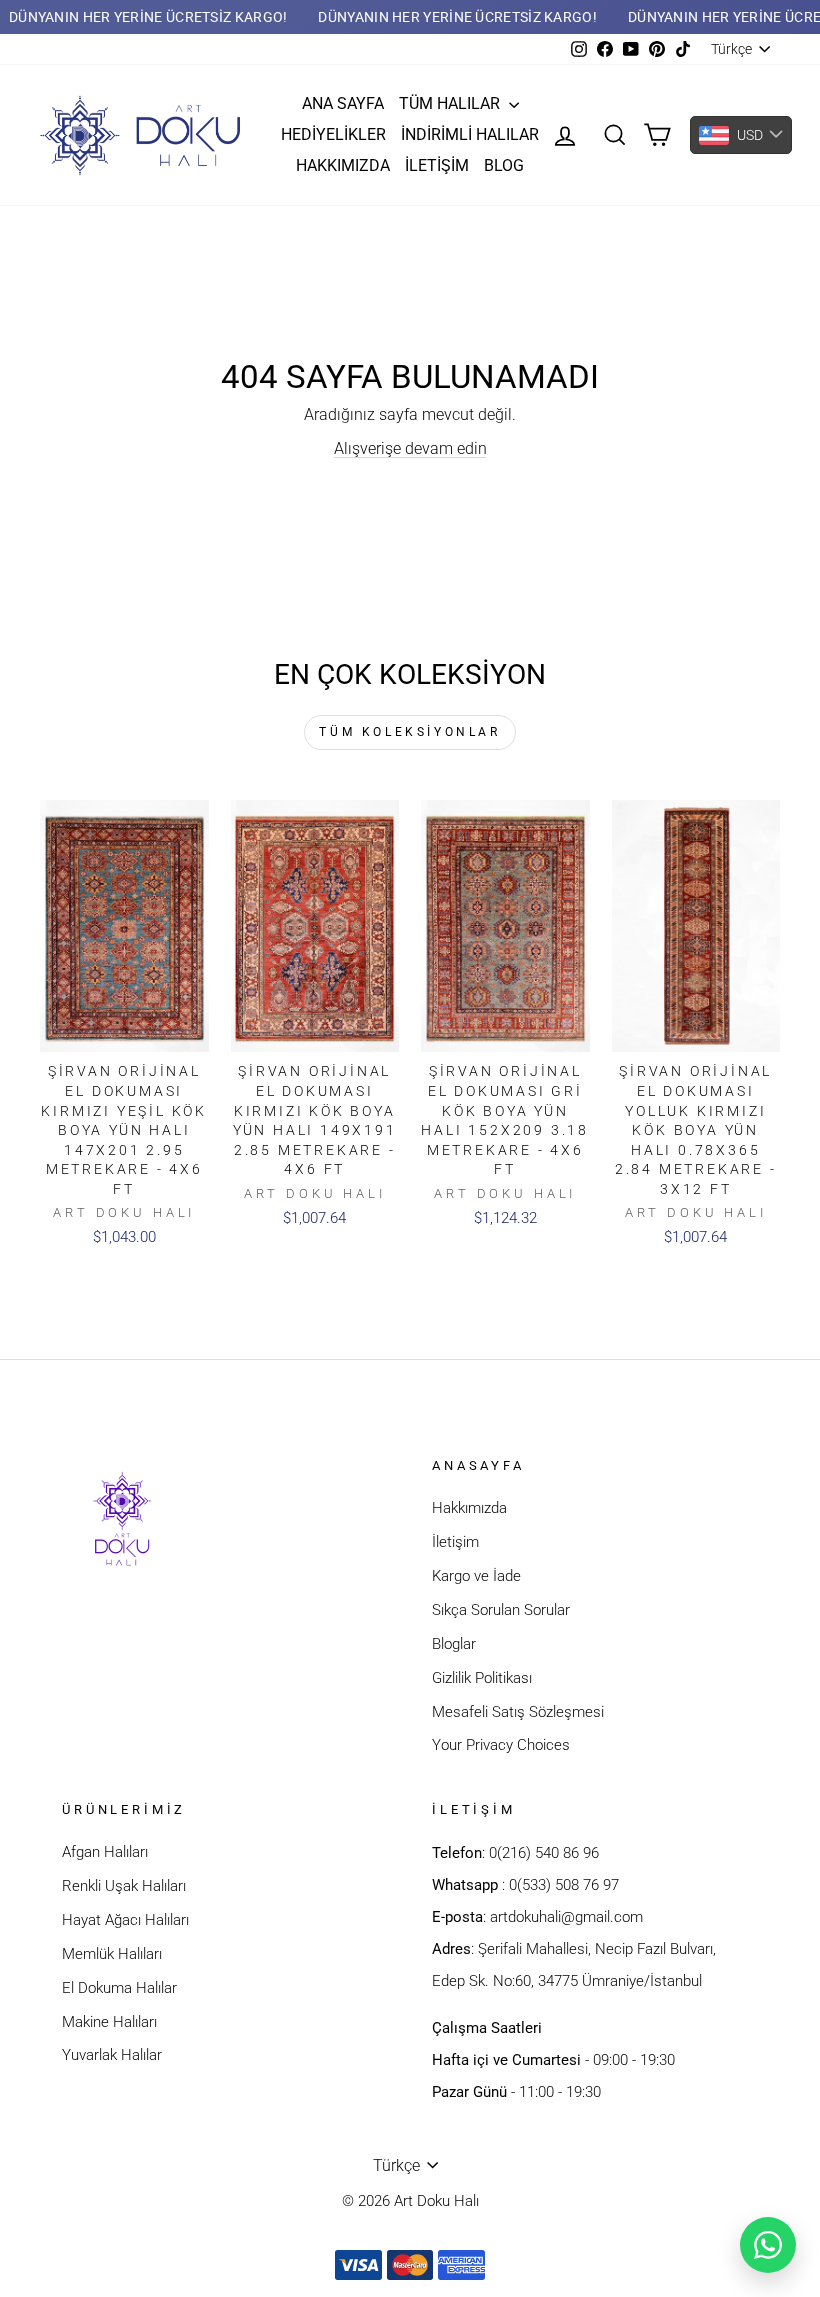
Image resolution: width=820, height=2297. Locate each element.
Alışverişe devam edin (410, 448)
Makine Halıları (109, 2022)
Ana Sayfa (343, 103)
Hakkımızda (343, 165)
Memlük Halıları (112, 1954)
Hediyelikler (333, 134)
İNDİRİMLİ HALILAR (470, 134)
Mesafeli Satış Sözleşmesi (518, 1712)
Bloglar (454, 1644)
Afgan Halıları (105, 1852)
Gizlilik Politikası (482, 1678)
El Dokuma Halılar (119, 1988)
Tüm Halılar (451, 103)
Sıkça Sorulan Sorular (501, 1610)
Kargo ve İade (476, 1576)
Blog (504, 165)
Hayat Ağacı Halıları (125, 1920)
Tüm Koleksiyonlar (409, 732)
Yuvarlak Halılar (112, 2055)
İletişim (437, 165)
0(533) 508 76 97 (564, 1885)
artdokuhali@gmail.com (566, 1917)
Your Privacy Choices (501, 1745)
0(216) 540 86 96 (544, 1853)
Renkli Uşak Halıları (124, 1886)
